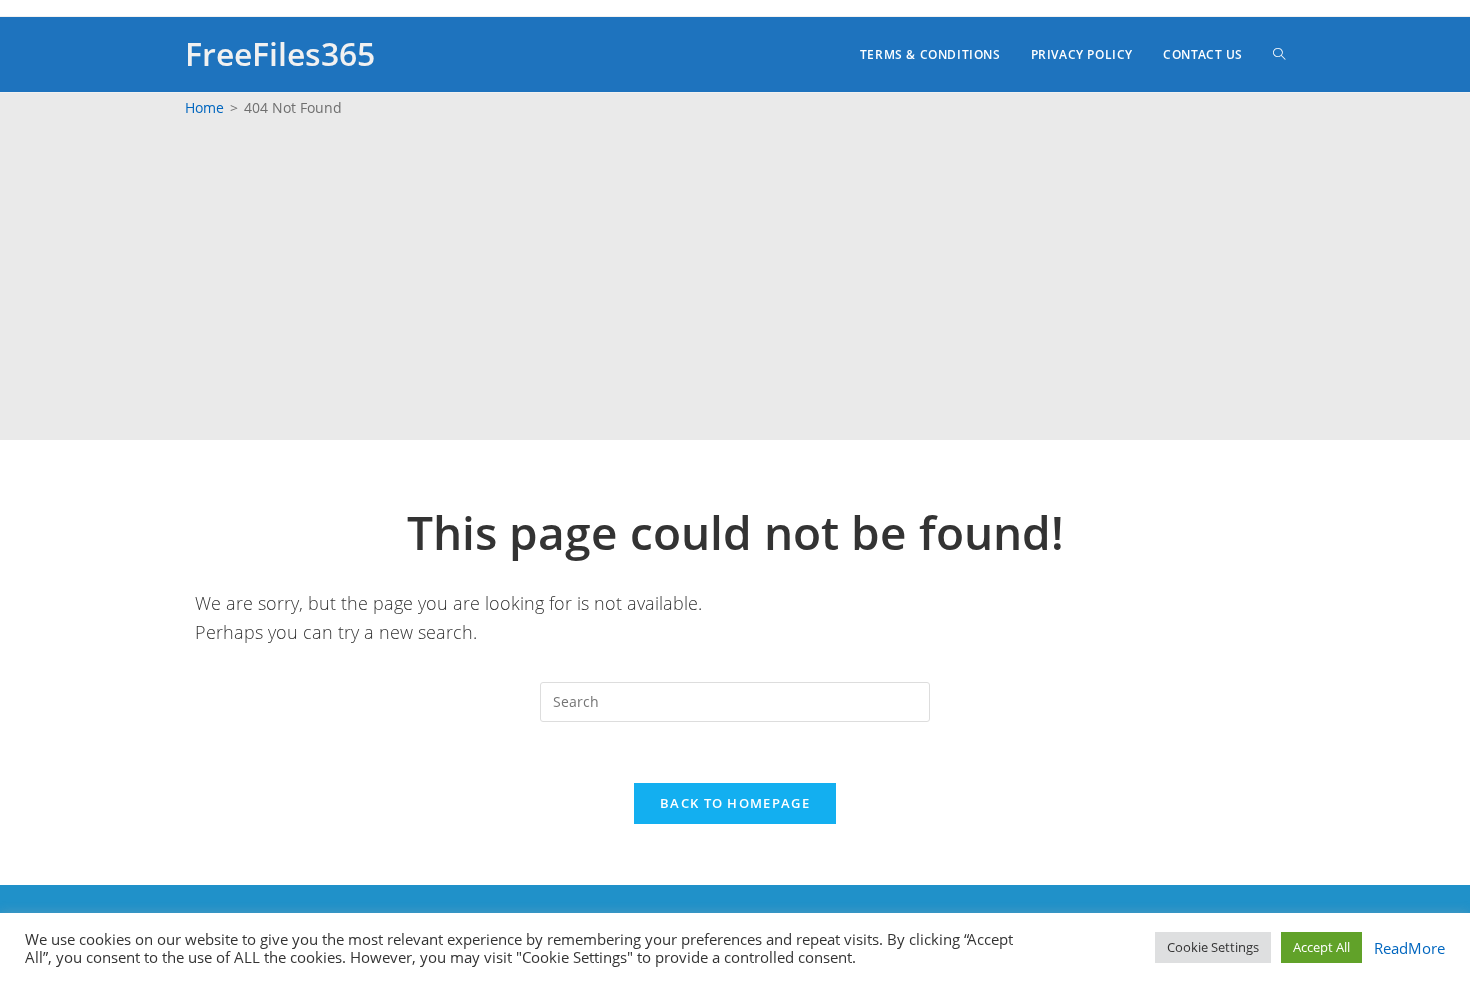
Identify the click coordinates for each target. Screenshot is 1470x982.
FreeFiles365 (280, 53)
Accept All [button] (1321, 947)
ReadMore (1405, 948)
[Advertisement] (735, 280)
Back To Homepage (735, 803)
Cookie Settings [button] (1213, 947)
